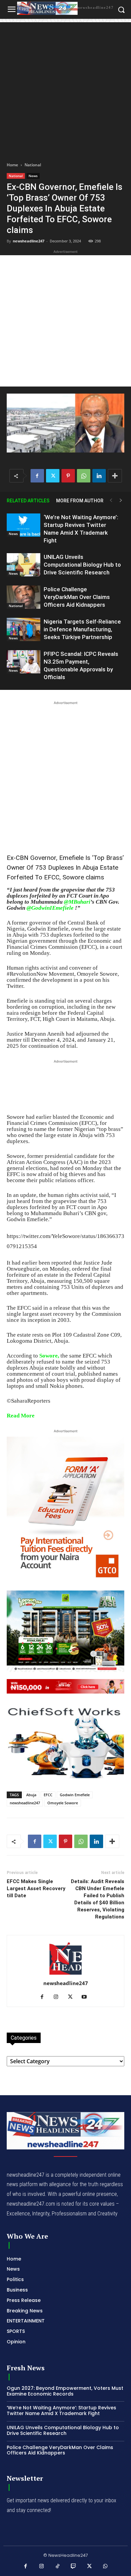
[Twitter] (53, 476)
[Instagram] (59, 1997)
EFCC (48, 1795)
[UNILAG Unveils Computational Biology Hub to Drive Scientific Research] (24, 565)
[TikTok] (58, 2567)
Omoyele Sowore (63, 1803)
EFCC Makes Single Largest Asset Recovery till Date (36, 1888)
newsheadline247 (29, 241)
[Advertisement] (65, 88)
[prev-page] (111, 500)
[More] (115, 476)
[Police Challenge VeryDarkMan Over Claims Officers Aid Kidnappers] (24, 597)
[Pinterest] (68, 476)
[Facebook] (37, 476)
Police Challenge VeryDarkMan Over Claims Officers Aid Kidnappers (77, 597)
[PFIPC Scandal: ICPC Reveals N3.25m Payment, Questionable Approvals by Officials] (24, 662)
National (33, 165)
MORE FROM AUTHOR (80, 501)
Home (12, 165)
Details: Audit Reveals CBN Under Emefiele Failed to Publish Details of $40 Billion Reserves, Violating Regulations (98, 1899)
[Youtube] (87, 1997)
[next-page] (121, 500)
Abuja (31, 1795)
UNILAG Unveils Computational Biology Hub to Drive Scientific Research (82, 565)
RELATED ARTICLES (28, 501)
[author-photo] (65, 1974)
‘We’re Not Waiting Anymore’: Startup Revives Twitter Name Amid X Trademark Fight (61, 2411)
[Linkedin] (99, 476)
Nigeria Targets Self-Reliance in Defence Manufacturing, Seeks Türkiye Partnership (82, 629)
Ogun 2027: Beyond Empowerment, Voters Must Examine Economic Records (65, 2391)
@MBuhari (77, 902)
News (33, 176)
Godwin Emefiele (75, 1795)
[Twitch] (74, 2567)
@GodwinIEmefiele (50, 908)
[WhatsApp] (84, 476)
